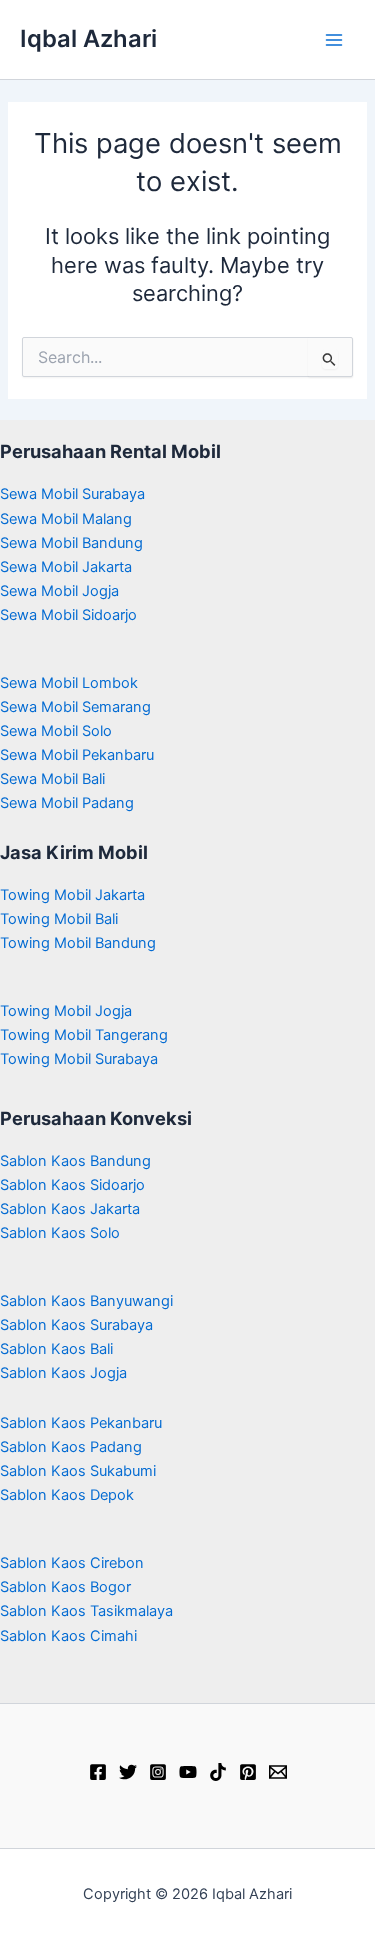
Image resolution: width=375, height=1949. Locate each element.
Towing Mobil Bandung (78, 943)
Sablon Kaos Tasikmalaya (86, 1611)
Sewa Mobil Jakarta (66, 567)
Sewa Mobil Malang (66, 519)
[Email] (278, 1772)
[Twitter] (128, 1772)
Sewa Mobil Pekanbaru (77, 755)
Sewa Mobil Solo (56, 731)
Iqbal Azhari (88, 38)
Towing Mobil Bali (59, 919)
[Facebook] (98, 1772)
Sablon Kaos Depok (67, 1495)
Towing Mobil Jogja (66, 1011)
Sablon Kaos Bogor (65, 1587)
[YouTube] (188, 1772)
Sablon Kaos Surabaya (76, 1325)
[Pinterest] (248, 1772)
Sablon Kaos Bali (56, 1349)
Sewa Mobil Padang (67, 803)
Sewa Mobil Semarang (75, 707)
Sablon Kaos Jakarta (70, 1209)
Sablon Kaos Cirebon (72, 1563)
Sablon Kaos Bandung (75, 1161)
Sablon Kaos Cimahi (68, 1636)
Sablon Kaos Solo (60, 1233)
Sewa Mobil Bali (52, 779)
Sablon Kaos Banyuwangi (86, 1301)
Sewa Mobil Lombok (69, 683)
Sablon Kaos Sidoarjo (72, 1185)
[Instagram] (158, 1772)
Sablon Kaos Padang (71, 1447)
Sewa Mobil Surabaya (72, 494)
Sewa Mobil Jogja (59, 591)
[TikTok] (218, 1772)
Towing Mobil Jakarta (72, 895)
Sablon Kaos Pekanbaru (81, 1423)
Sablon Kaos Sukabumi (78, 1471)
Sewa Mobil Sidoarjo (68, 615)
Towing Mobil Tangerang (84, 1035)
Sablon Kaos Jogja (63, 1373)
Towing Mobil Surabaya (79, 1059)
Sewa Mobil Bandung (71, 543)
